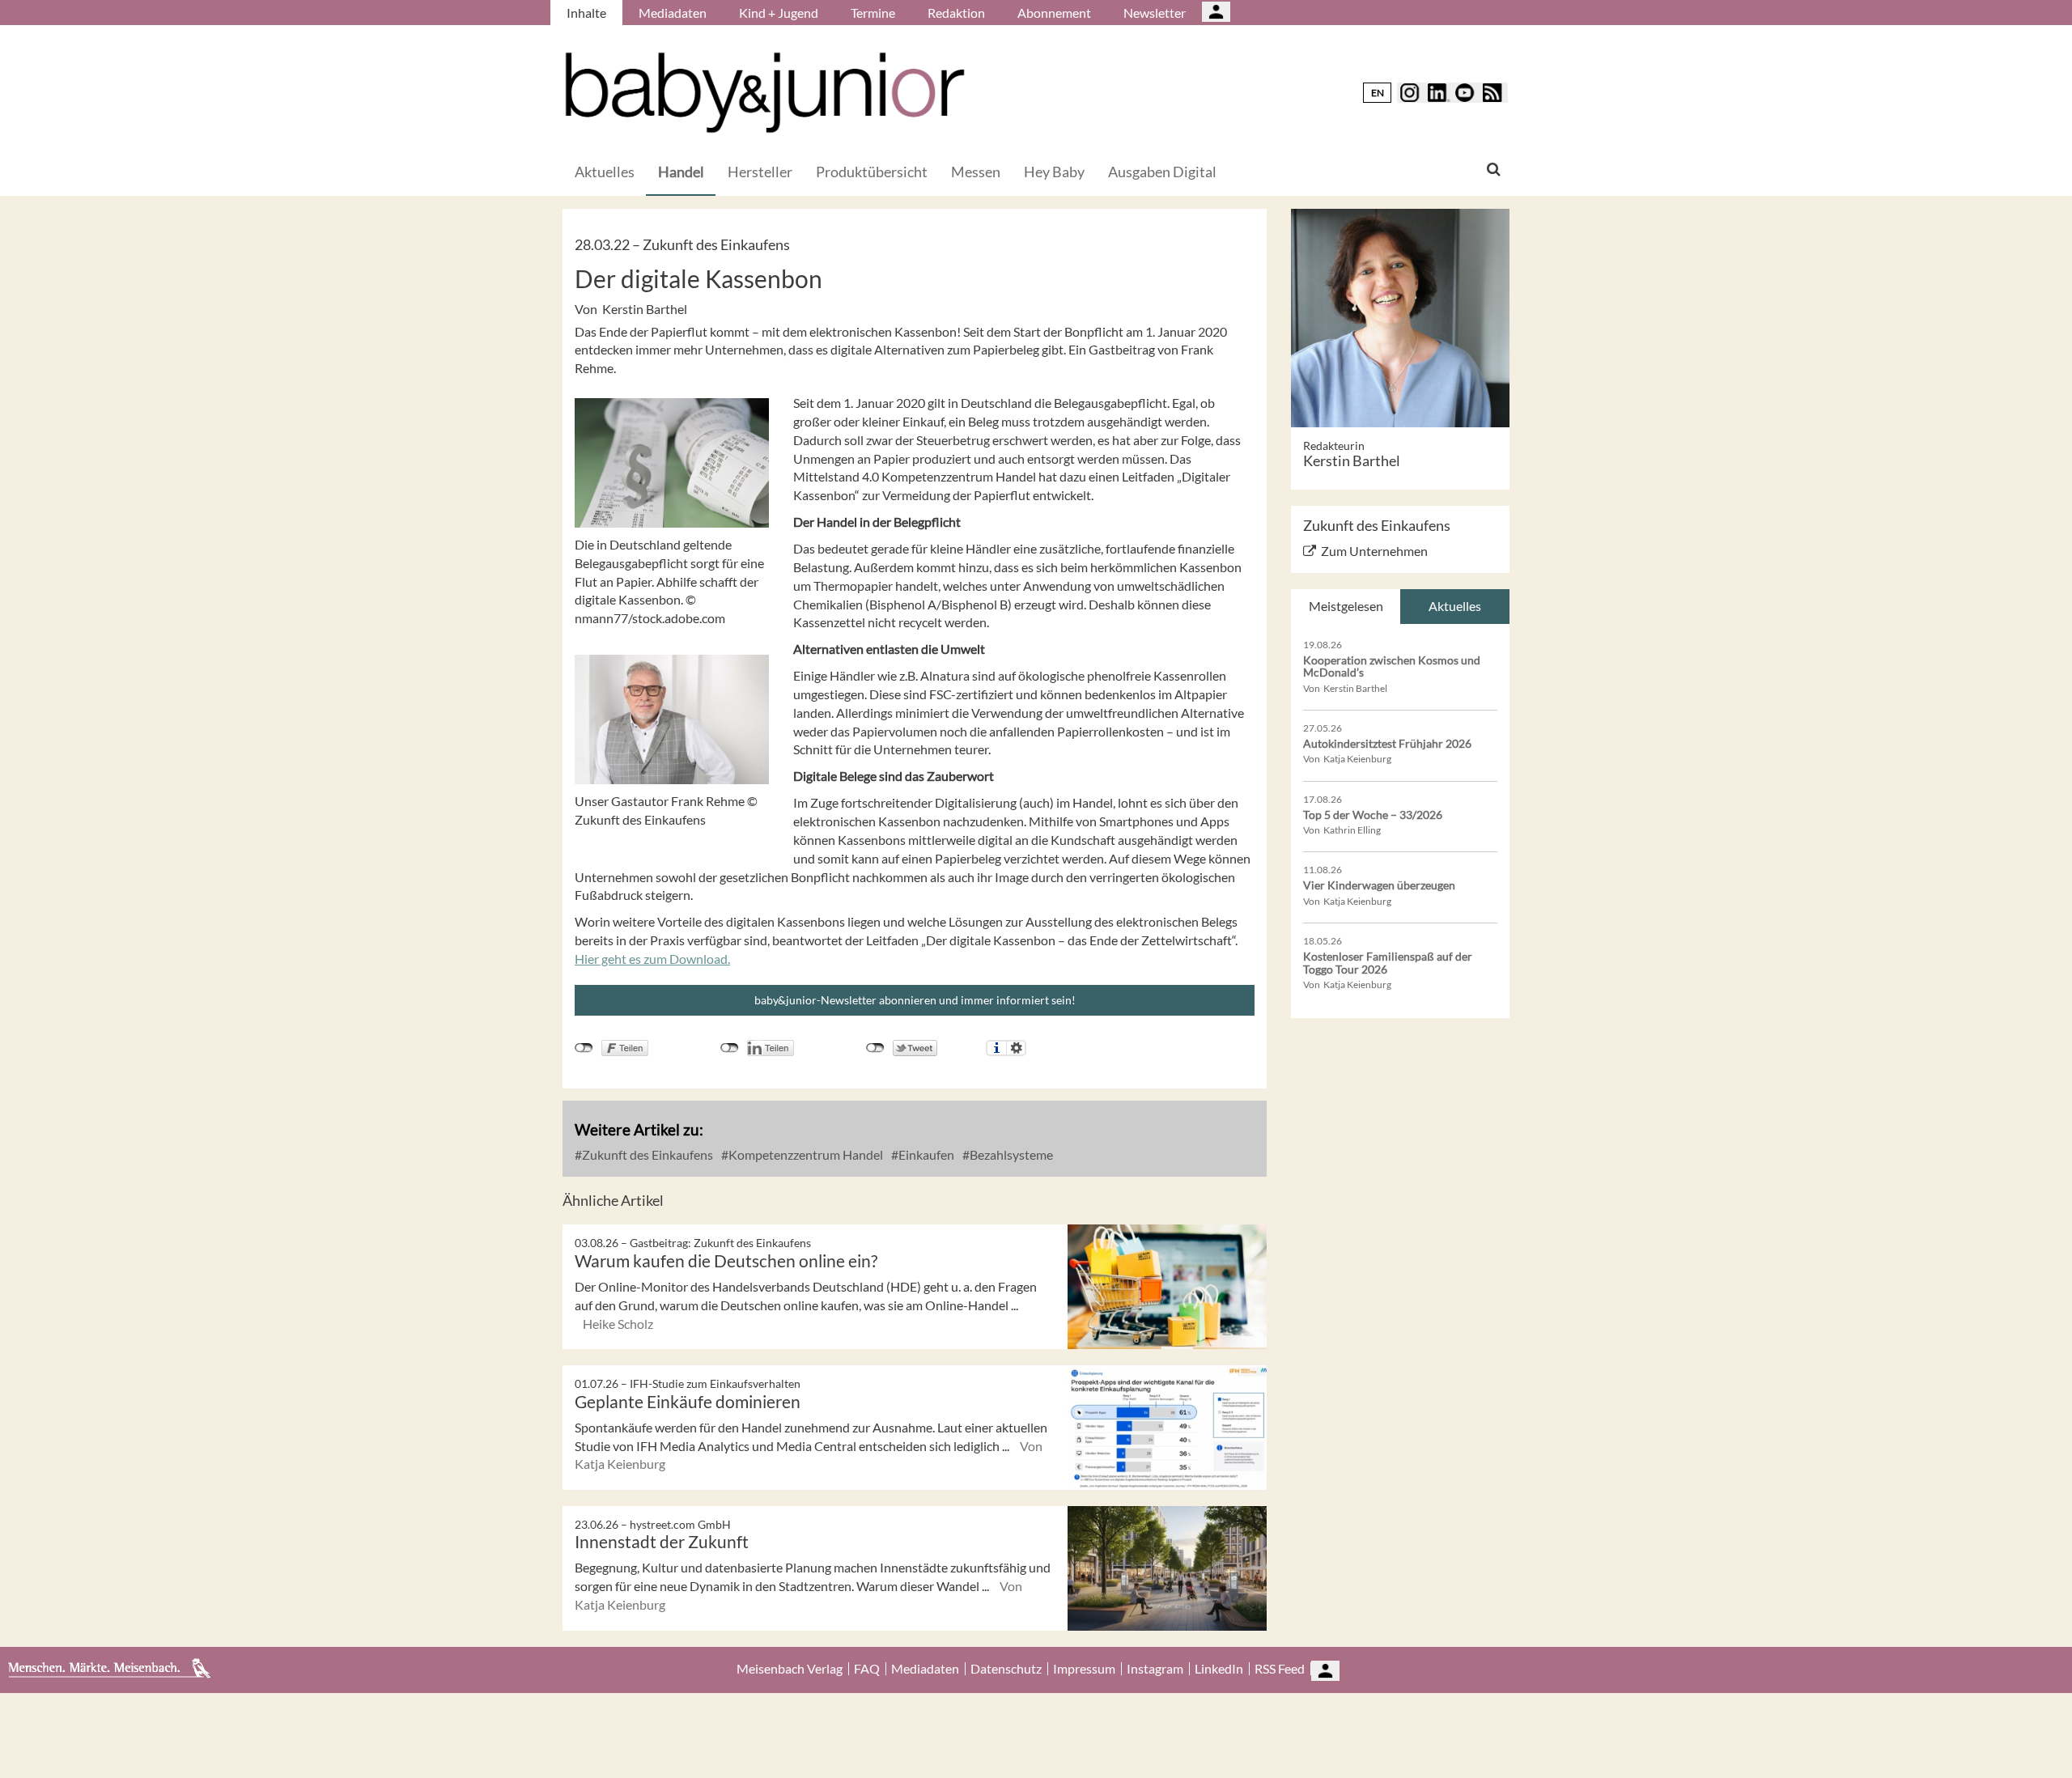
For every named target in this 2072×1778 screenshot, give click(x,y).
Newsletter (1155, 13)
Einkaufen (925, 1154)
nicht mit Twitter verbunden (875, 1048)
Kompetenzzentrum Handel (805, 1154)
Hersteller (760, 172)
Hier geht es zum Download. (652, 959)
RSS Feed (1280, 1669)
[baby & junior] (765, 93)
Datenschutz (1006, 1669)
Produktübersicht (872, 172)
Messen (976, 172)
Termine (873, 13)
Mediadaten (673, 13)
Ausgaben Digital (1162, 172)
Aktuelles (605, 172)
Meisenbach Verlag (790, 1669)
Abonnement (1054, 13)
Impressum (1084, 1669)
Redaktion (956, 13)
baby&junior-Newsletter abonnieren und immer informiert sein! (915, 1000)
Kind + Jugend (779, 13)
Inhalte (586, 13)
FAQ (867, 1669)
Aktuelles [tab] (1455, 606)
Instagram (1155, 1669)
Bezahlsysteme (1010, 1154)
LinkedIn (1219, 1669)
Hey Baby (1054, 172)
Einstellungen (1016, 1048)
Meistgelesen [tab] (1346, 606)
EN (1378, 93)
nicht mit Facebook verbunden (584, 1048)
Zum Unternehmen (1374, 551)
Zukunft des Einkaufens (646, 1154)
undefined (730, 1048)
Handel (681, 172)
